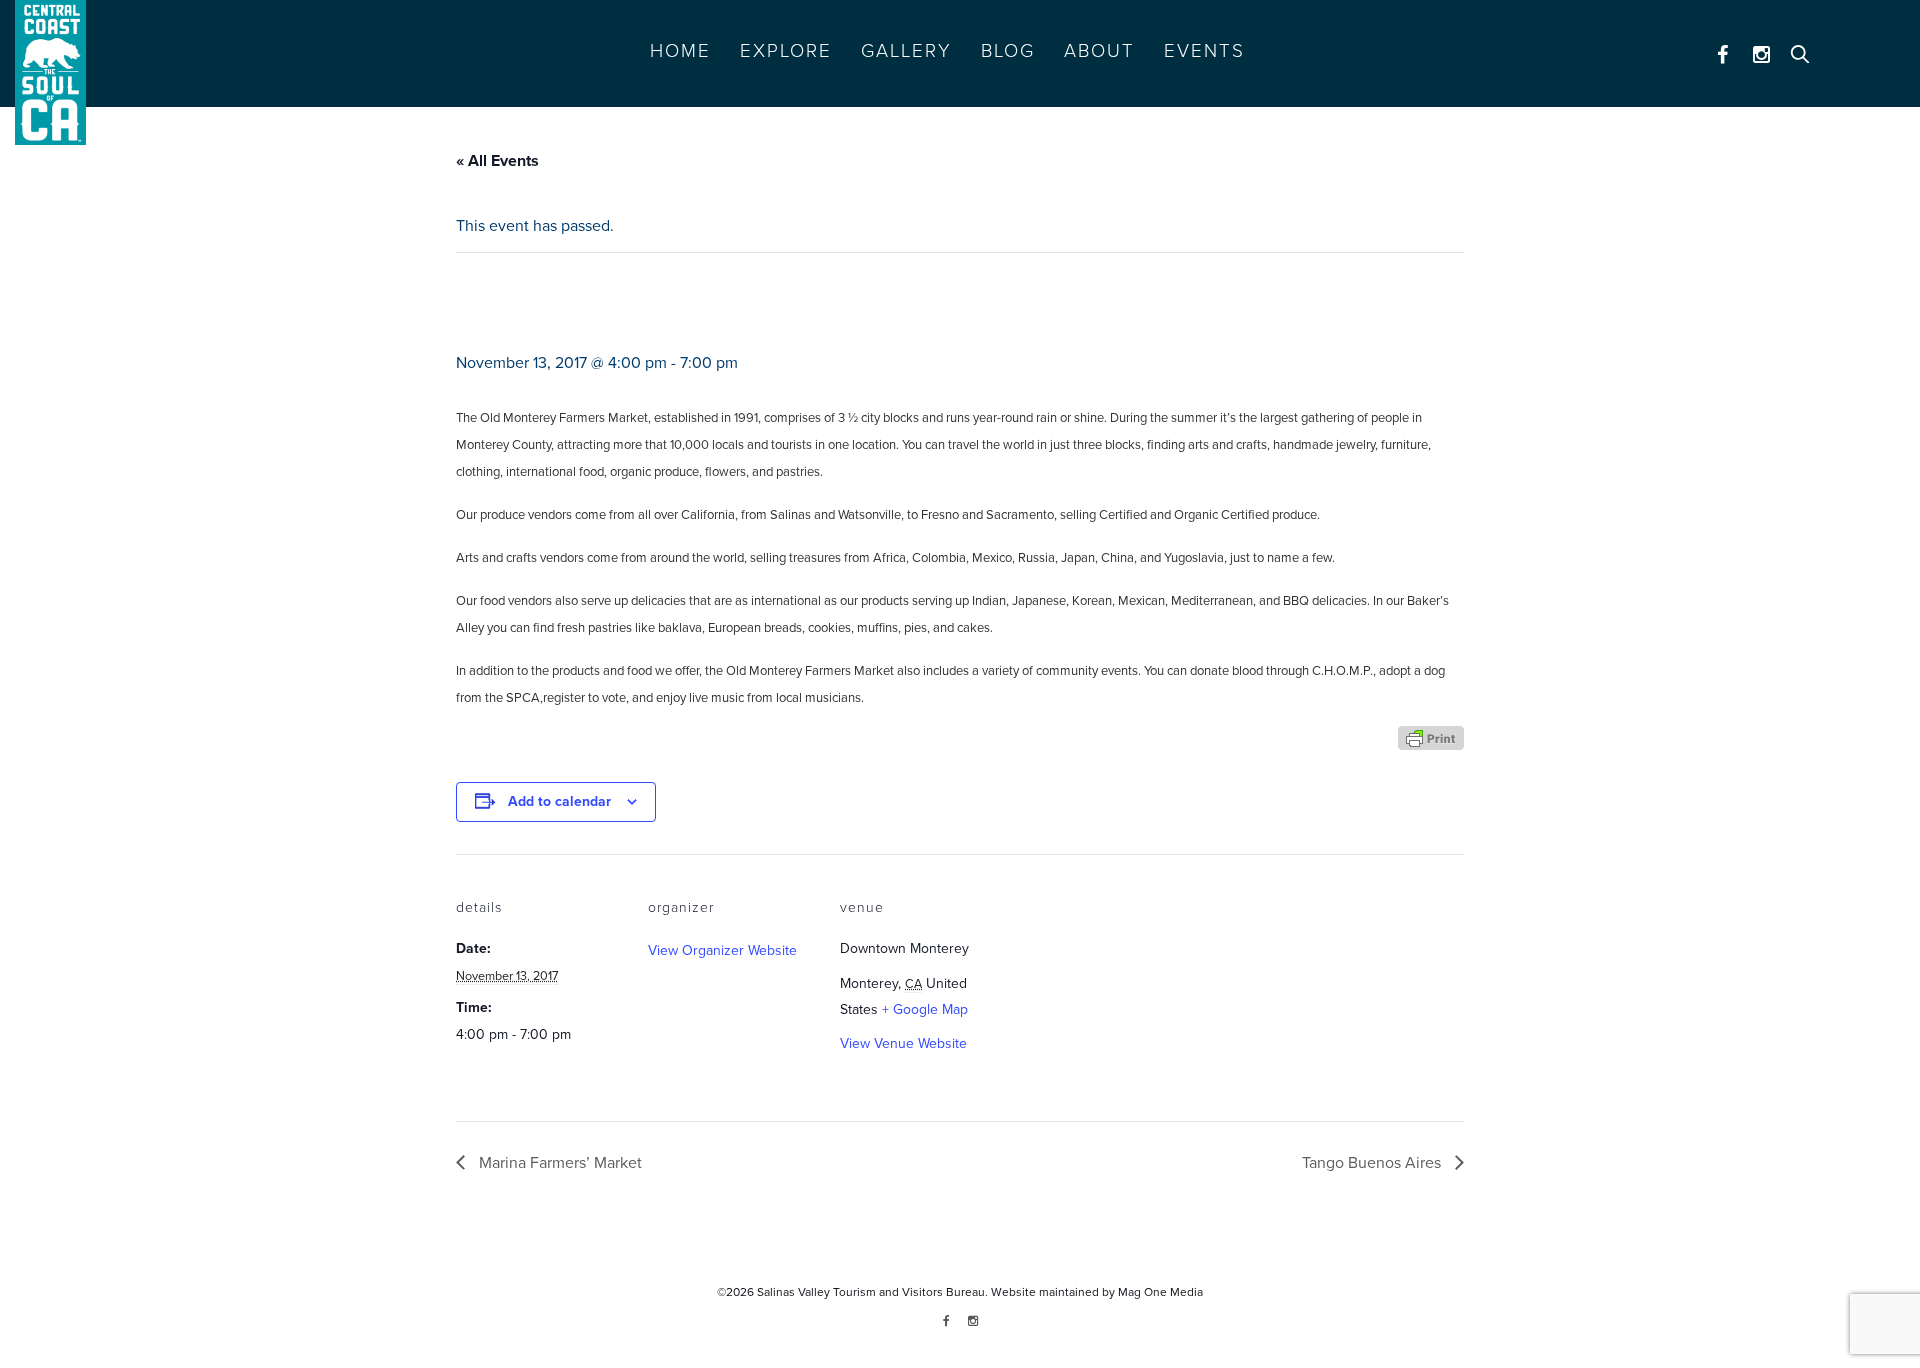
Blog (1008, 51)
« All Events (497, 161)
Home (680, 51)
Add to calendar (559, 801)
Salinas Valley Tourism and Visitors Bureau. (871, 1292)
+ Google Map (925, 1009)
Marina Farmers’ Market (558, 1163)
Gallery (906, 51)
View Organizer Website (722, 950)
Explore (786, 51)
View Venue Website (903, 1043)
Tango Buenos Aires (1373, 1163)
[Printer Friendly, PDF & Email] (1431, 736)
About (1099, 51)
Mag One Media (1160, 1292)
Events (1204, 51)
